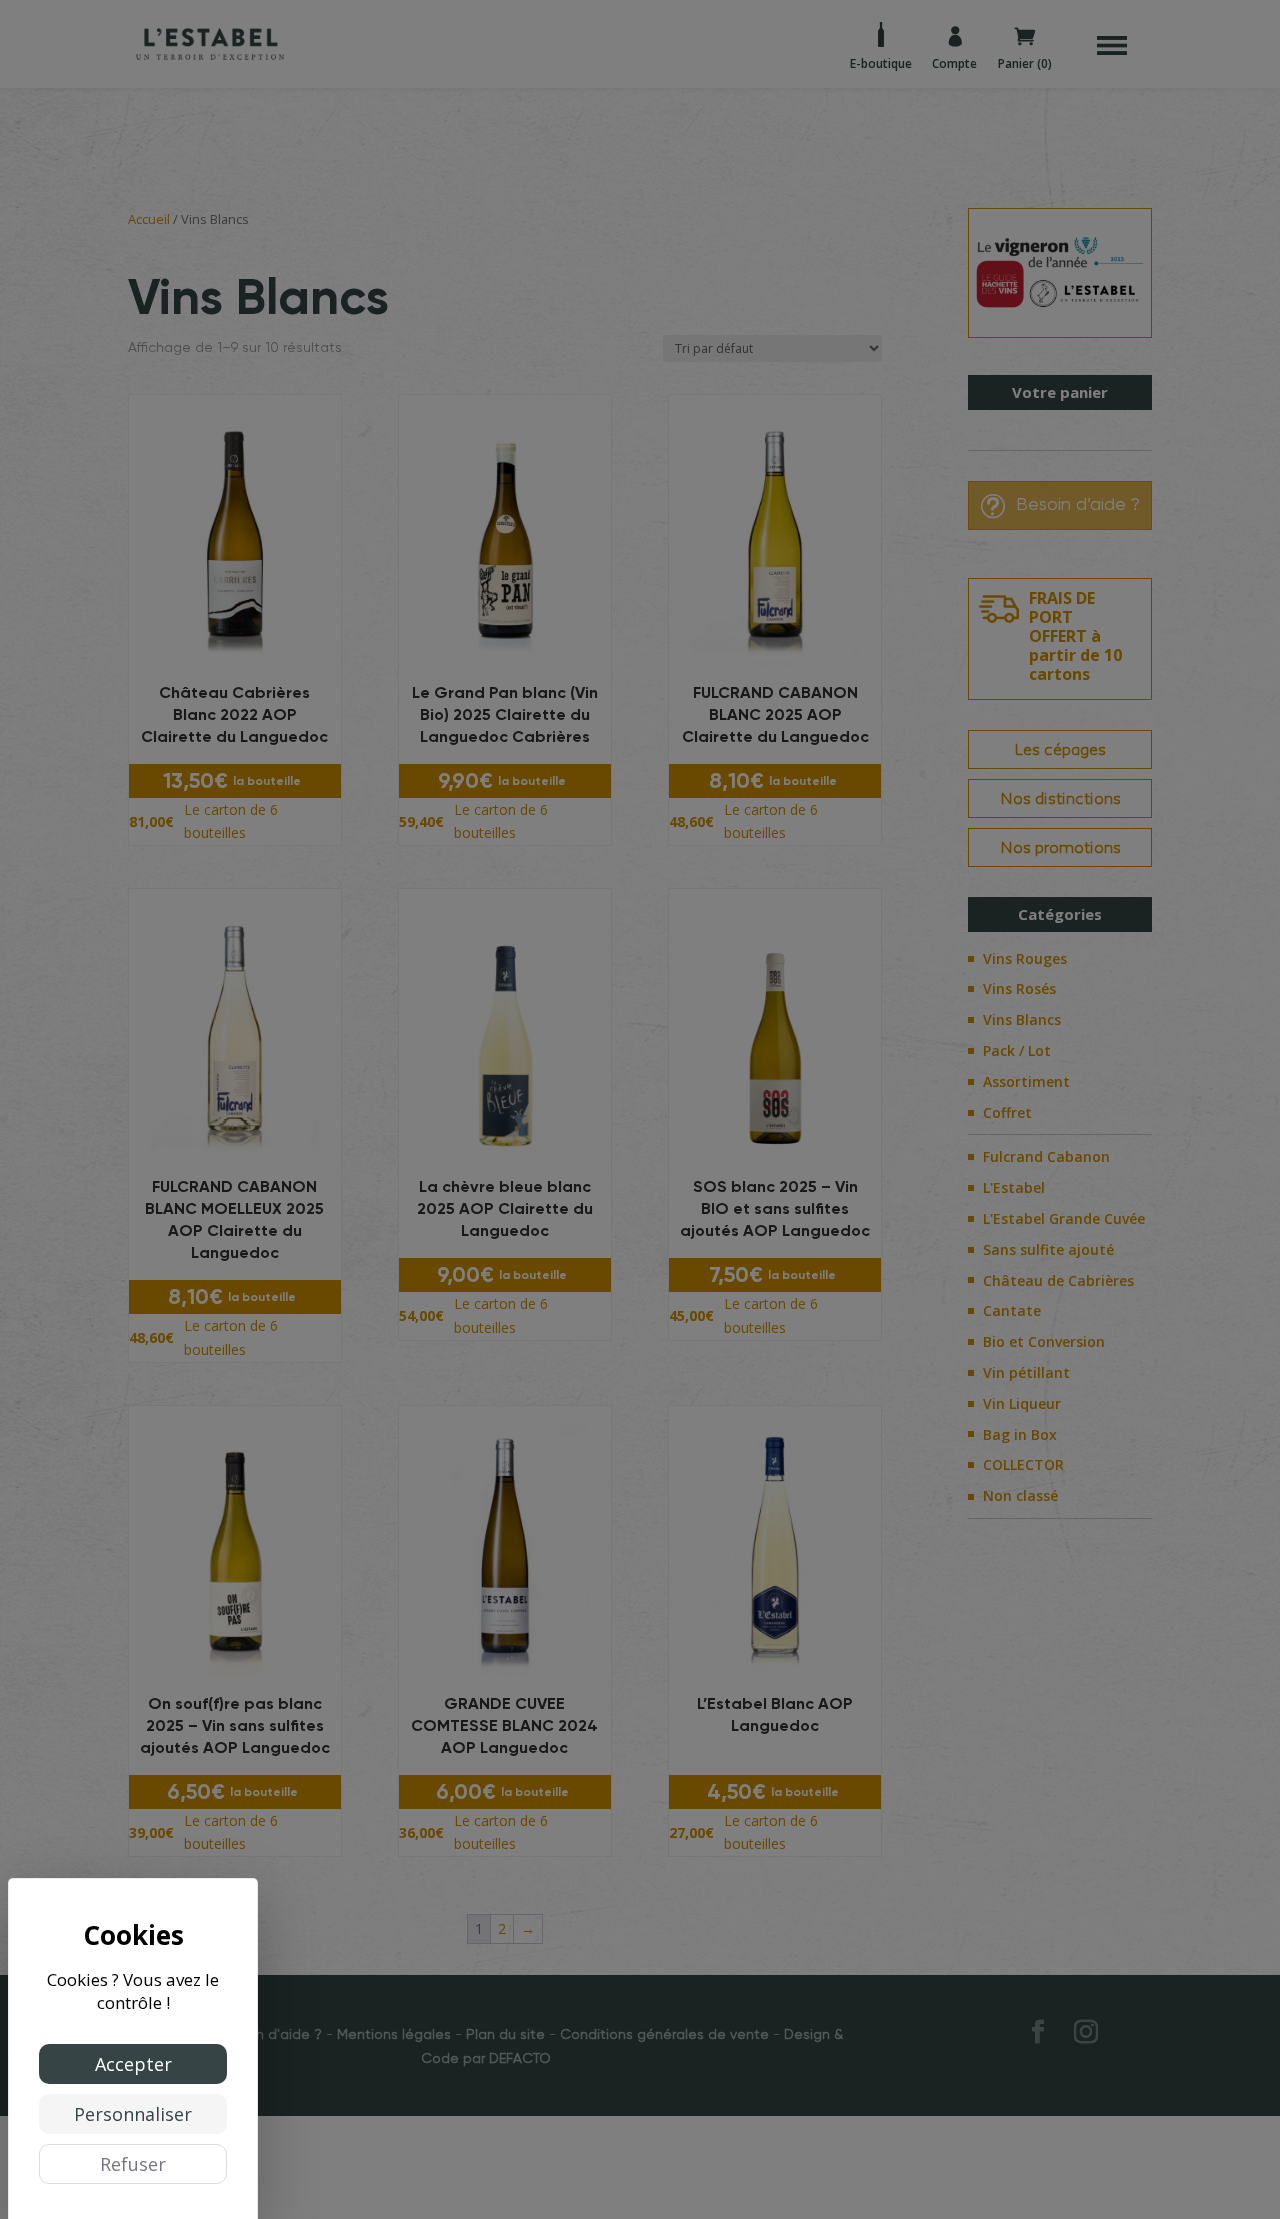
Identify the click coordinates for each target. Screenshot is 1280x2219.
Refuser (133, 2164)
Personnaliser (133, 2114)
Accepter (133, 2064)
